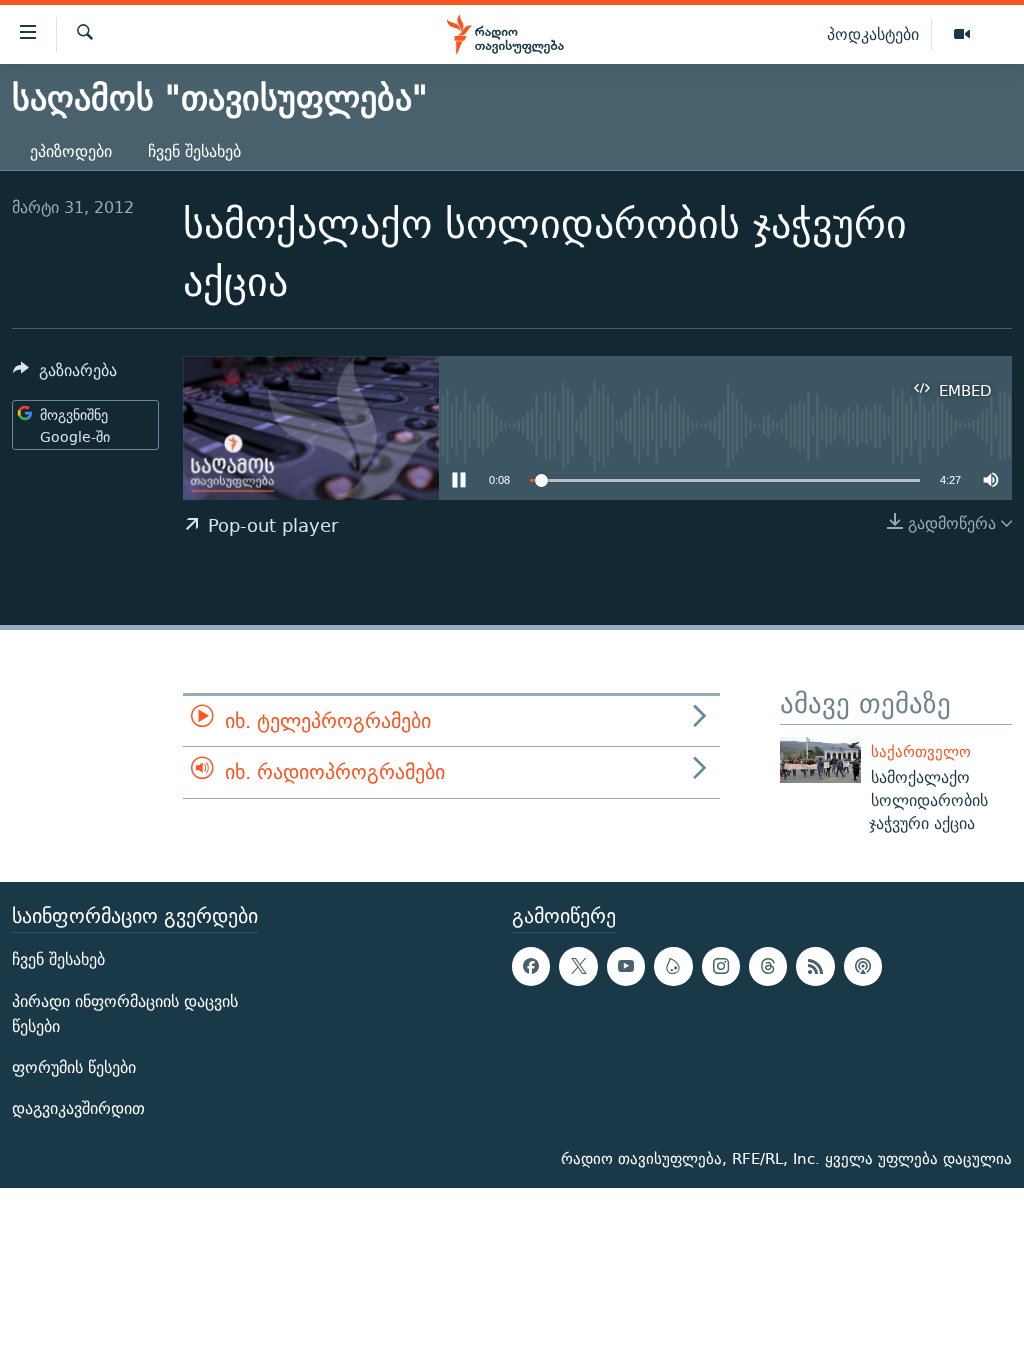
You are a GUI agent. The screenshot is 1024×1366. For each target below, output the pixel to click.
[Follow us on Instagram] (721, 966)
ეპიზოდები (71, 151)
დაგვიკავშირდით (78, 1108)
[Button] (65, 375)
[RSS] (815, 966)
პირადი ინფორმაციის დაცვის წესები (125, 1013)
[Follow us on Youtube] (626, 966)
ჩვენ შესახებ (194, 151)
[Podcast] (863, 966)
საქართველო (921, 751)
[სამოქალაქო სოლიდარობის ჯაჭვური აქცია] (820, 760)
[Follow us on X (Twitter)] (578, 966)
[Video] (962, 35)
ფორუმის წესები (74, 1067)
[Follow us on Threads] (768, 966)
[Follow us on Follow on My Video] (673, 966)
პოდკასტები (873, 34)
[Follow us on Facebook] (531, 966)
